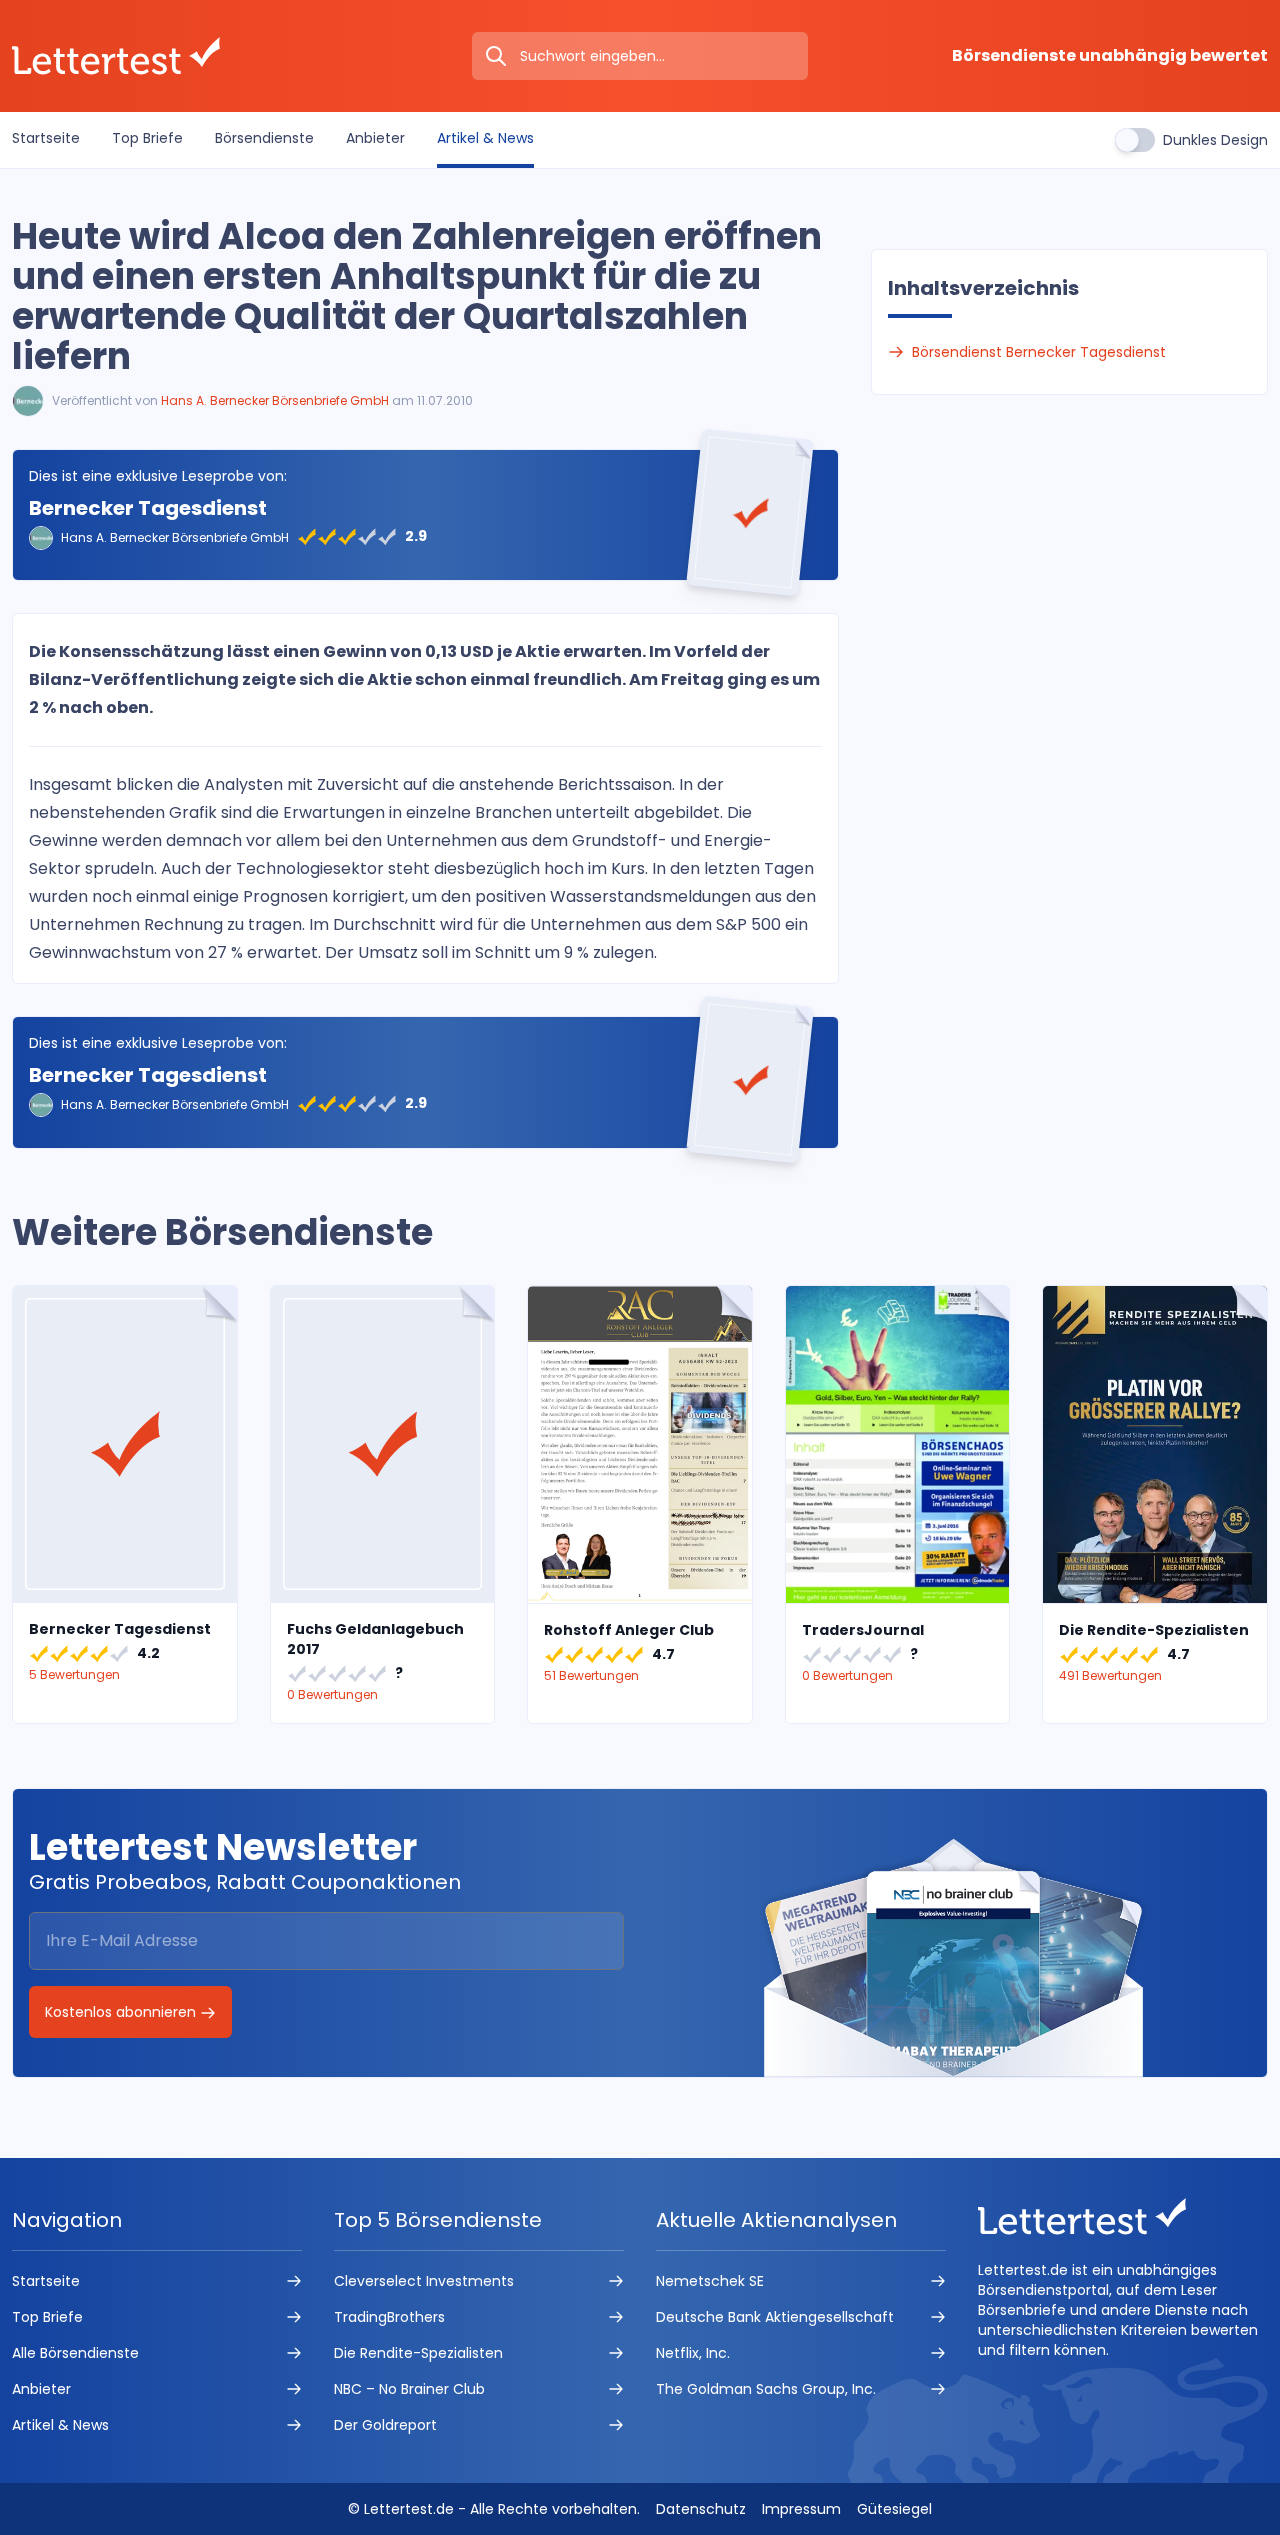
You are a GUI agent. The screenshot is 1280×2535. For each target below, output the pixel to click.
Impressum (801, 2509)
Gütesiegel (894, 2509)
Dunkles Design (1215, 140)
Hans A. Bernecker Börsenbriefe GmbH (275, 400)
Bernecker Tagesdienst (148, 508)
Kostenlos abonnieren (122, 2012)
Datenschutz (701, 2509)
